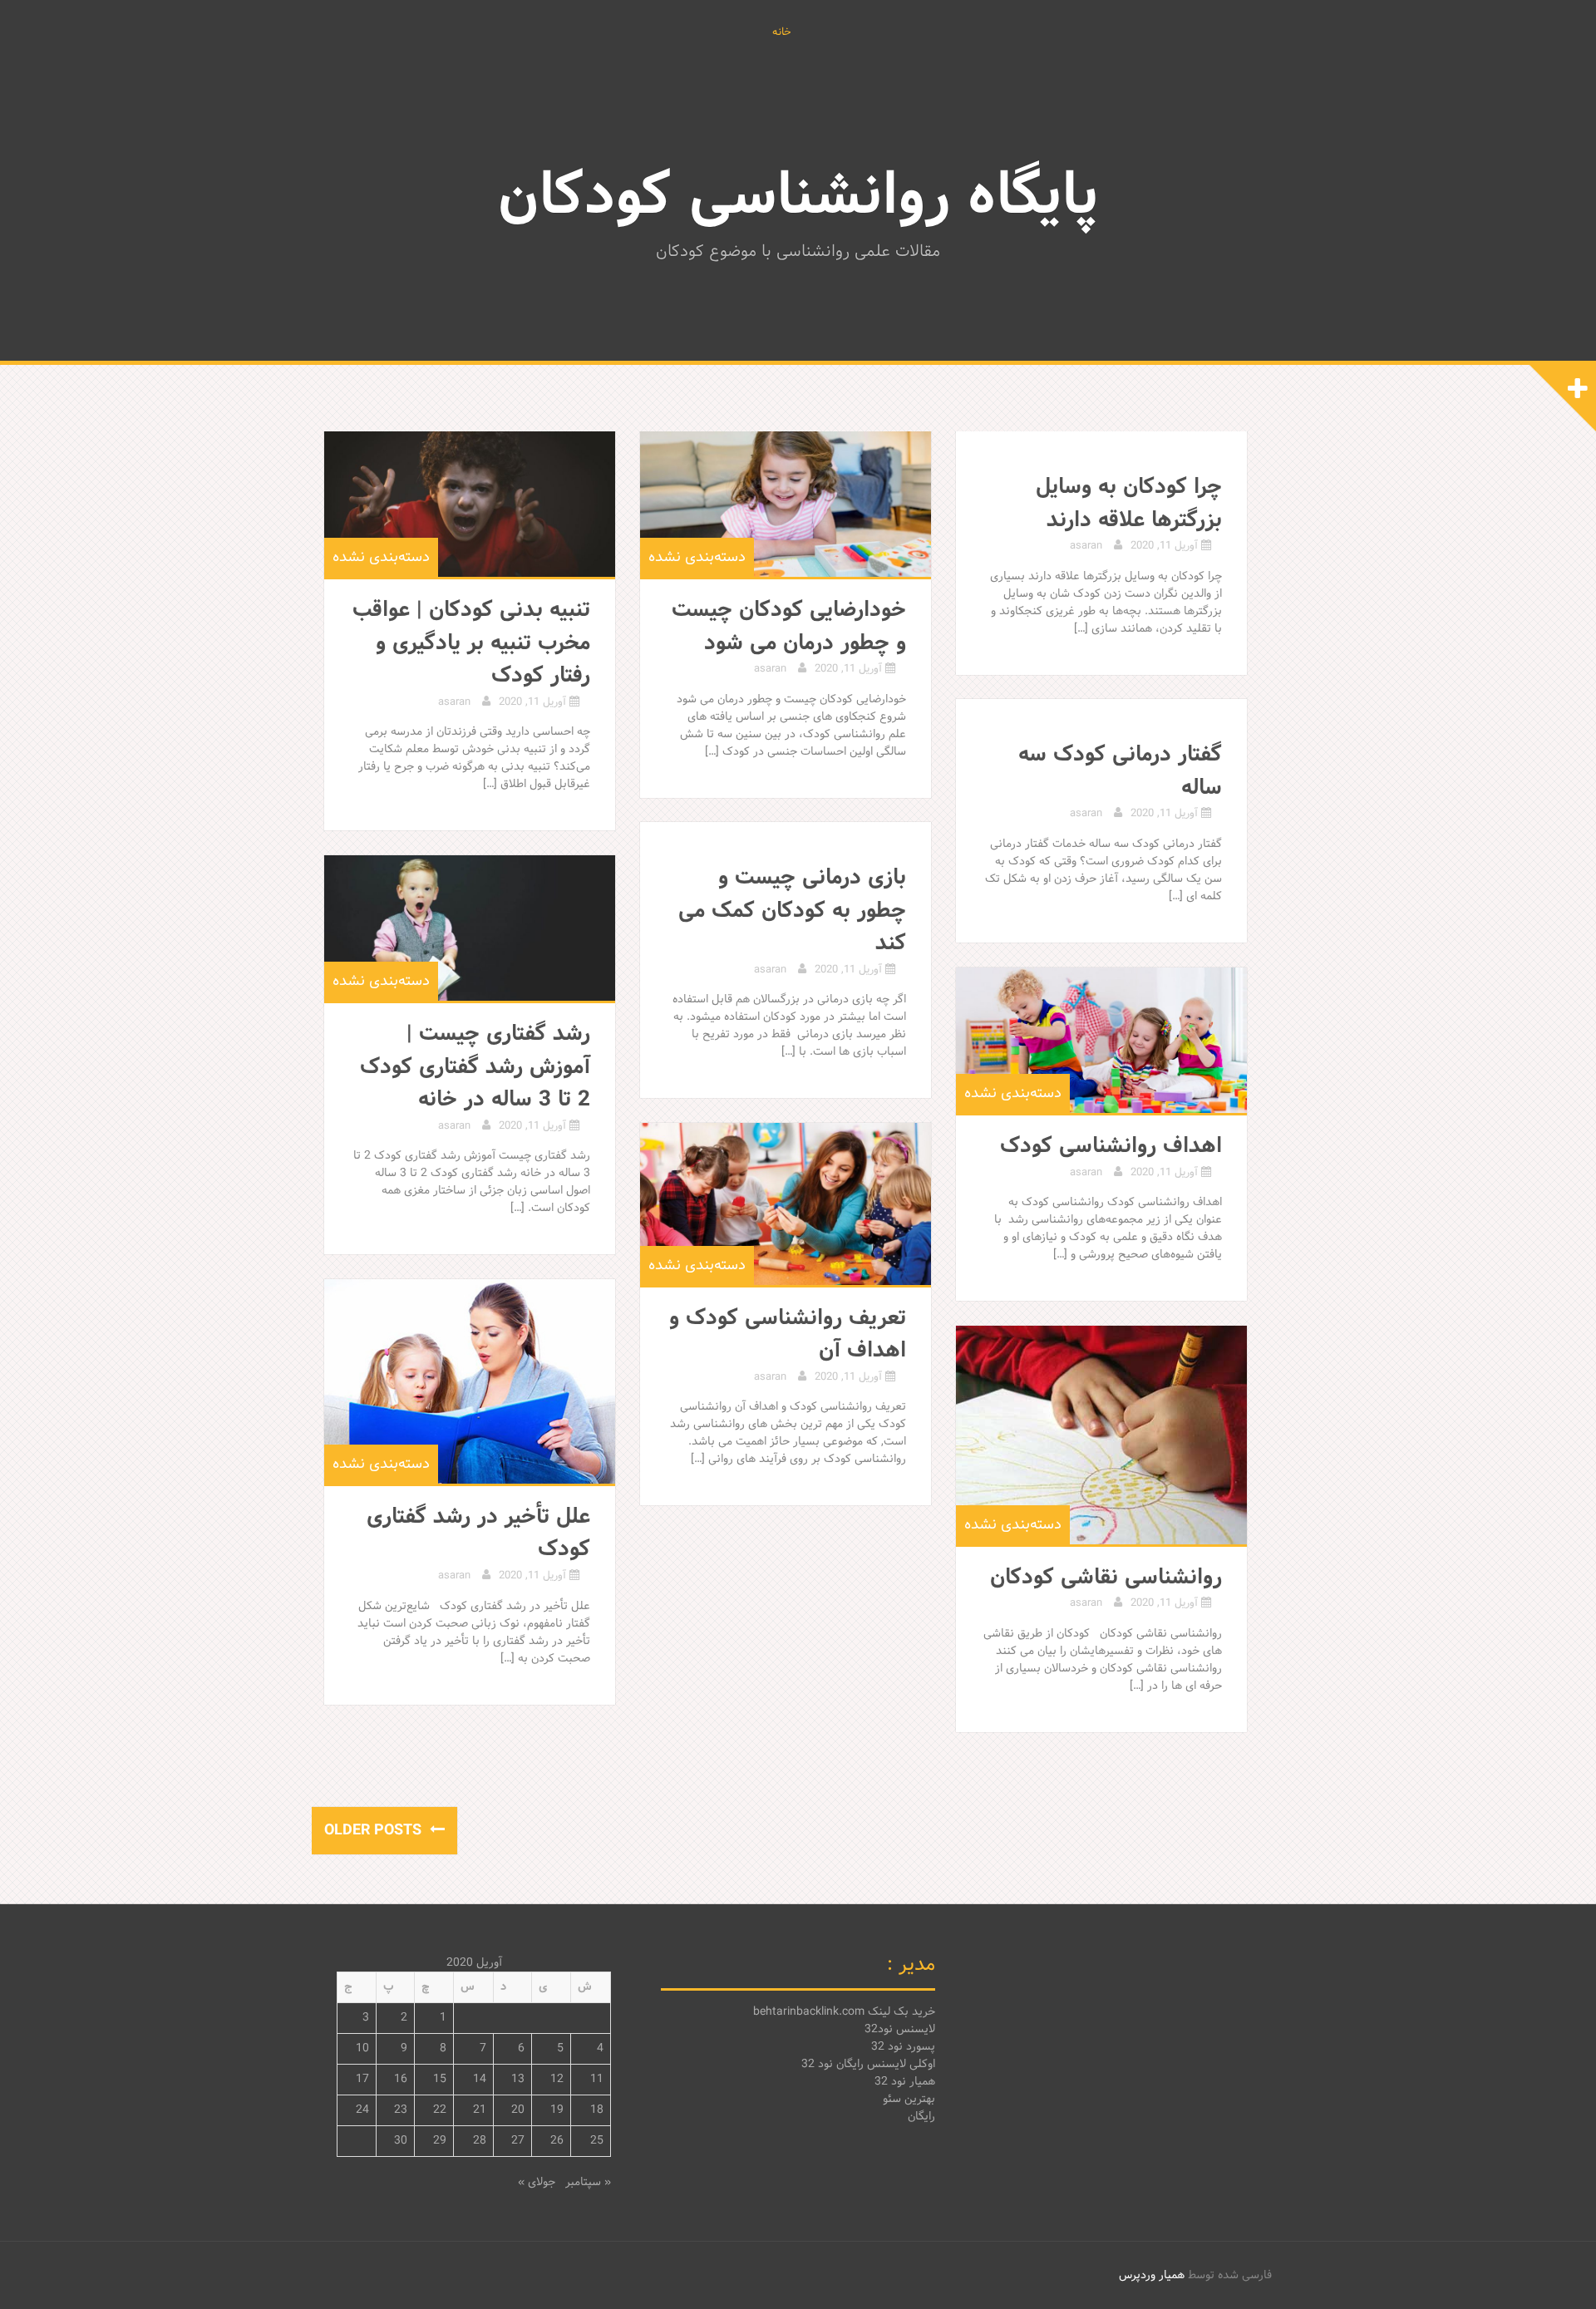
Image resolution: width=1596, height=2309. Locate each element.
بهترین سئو (909, 2099)
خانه (782, 33)
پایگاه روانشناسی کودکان (798, 198)
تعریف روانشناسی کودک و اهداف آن (788, 1335)
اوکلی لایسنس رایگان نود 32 (868, 2064)
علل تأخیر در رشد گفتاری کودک (478, 1534)
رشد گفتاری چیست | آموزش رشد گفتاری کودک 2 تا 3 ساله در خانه (475, 1067)
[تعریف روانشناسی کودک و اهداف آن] (786, 1204)
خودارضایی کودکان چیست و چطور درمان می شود (789, 627)
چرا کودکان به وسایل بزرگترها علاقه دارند (1129, 504)
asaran (454, 702)
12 (557, 2079)
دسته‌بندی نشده (381, 557)
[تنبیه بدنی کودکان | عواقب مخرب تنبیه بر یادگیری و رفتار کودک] (470, 504)
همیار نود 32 (905, 2082)
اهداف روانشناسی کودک (1111, 1146)
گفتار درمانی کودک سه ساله (1120, 771)
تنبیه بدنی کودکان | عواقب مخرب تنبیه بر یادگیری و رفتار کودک (471, 643)
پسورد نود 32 (903, 2047)
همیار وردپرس (1152, 2275)
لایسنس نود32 (900, 2029)
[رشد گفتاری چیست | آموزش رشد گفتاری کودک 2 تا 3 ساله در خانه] (470, 928)
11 (597, 2079)
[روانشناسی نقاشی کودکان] (1101, 1435)
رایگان (921, 2117)
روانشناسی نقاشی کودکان (1106, 1578)
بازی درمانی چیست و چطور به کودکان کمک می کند (792, 911)
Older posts (375, 1831)
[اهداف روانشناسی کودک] (1101, 1040)
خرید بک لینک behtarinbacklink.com (844, 2012)
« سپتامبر (588, 2182)
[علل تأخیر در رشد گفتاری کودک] (470, 1381)
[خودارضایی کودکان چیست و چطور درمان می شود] (786, 504)
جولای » (537, 2182)
